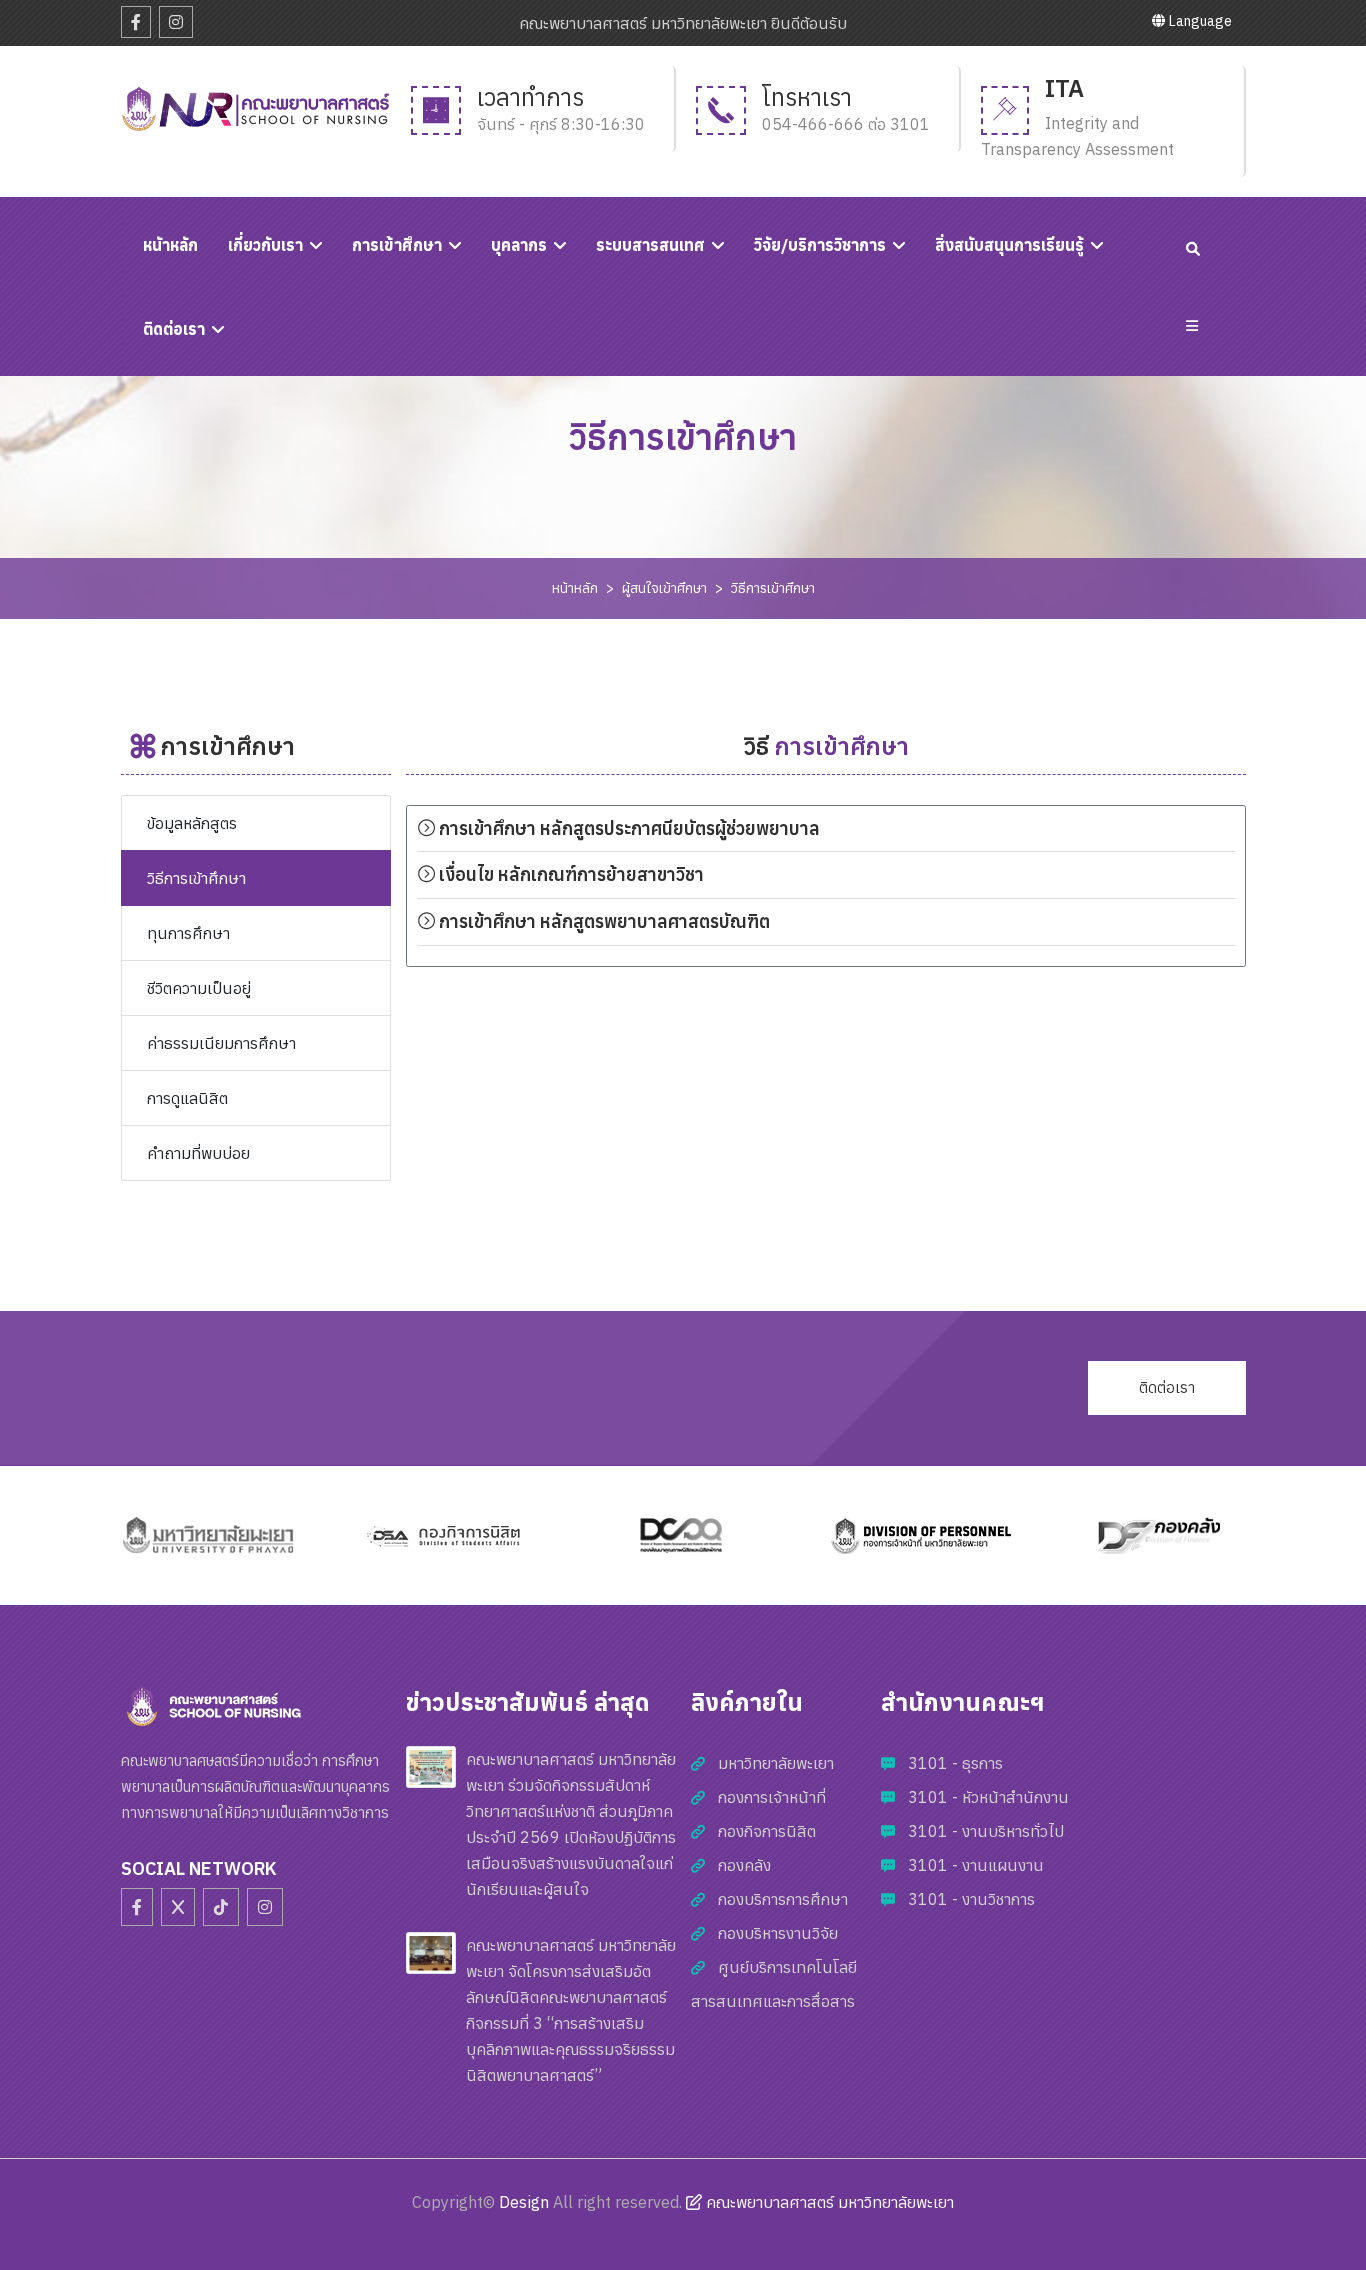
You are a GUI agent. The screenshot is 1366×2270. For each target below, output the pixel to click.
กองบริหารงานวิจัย (778, 1933)
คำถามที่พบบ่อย (198, 1153)
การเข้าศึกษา (397, 245)
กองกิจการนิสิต (767, 1831)
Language (1199, 21)
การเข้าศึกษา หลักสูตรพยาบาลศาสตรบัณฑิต (602, 921)
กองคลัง (744, 1865)
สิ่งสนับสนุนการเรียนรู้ (1009, 245)
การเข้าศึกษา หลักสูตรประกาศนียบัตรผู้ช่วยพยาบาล (629, 828)
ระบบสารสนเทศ (650, 245)
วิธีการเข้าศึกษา (773, 588)
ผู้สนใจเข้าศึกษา (664, 588)
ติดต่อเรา (174, 329)
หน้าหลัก (575, 588)
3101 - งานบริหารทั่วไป (986, 1831)
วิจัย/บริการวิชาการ (820, 245)
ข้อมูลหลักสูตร (192, 823)
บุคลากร (519, 245)
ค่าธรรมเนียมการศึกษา (221, 1043)
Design (524, 2202)
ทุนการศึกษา (188, 933)
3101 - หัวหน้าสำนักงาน (988, 1797)
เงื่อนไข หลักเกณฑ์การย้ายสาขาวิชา (569, 874)
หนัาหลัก (170, 245)
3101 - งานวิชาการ (971, 1899)
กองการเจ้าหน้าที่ (772, 1797)
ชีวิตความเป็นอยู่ (199, 988)
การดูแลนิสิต (187, 1098)
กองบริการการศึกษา (783, 1899)
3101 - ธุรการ (955, 1763)
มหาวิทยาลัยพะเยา (776, 1763)
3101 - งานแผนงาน (976, 1865)
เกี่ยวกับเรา (265, 245)
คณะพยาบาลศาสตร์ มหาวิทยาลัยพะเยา (828, 2202)
